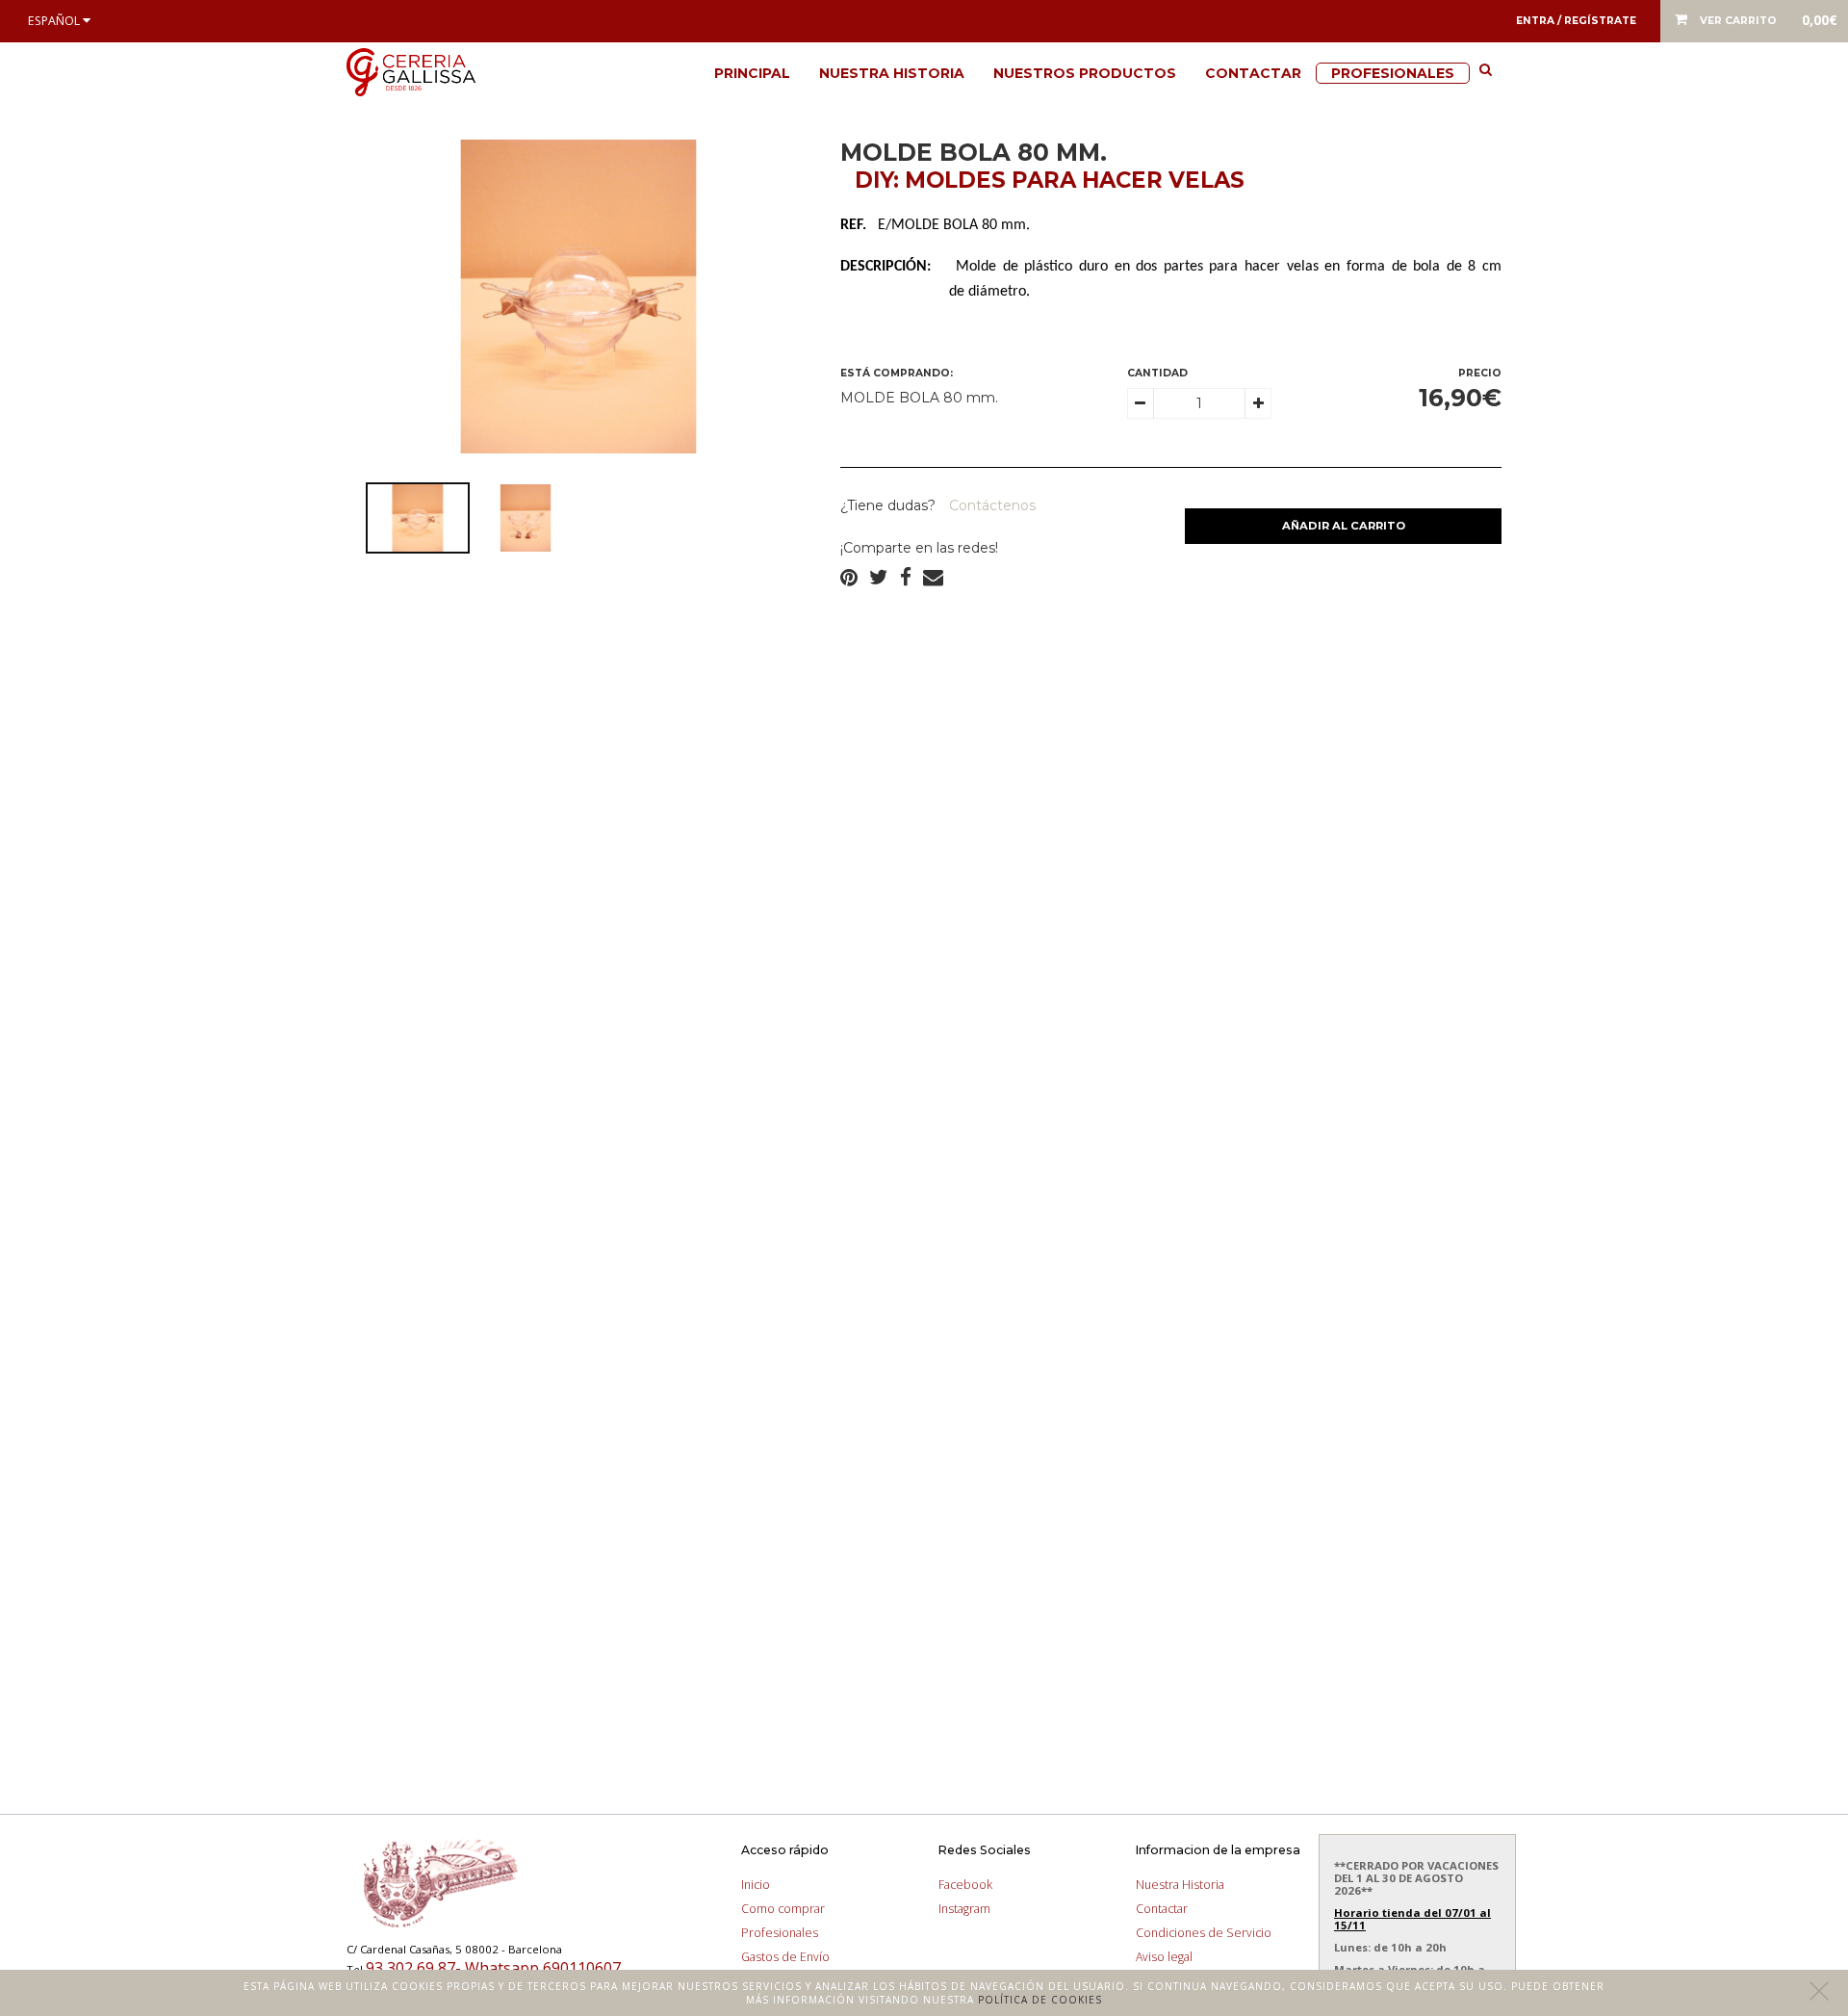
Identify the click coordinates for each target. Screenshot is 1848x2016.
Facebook (965, 1885)
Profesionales (1393, 73)
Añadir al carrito (1344, 526)
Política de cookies (1040, 2000)
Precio (1480, 373)
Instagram (964, 1909)
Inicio (756, 1885)
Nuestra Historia (892, 73)
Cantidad (1157, 373)
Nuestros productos (1085, 73)
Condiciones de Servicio (1204, 1933)
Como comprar (783, 1909)
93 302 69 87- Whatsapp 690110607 (493, 1968)
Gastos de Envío (785, 1957)
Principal (752, 73)
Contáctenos (990, 505)
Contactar (1253, 73)
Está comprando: (897, 373)
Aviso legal (1164, 1957)
